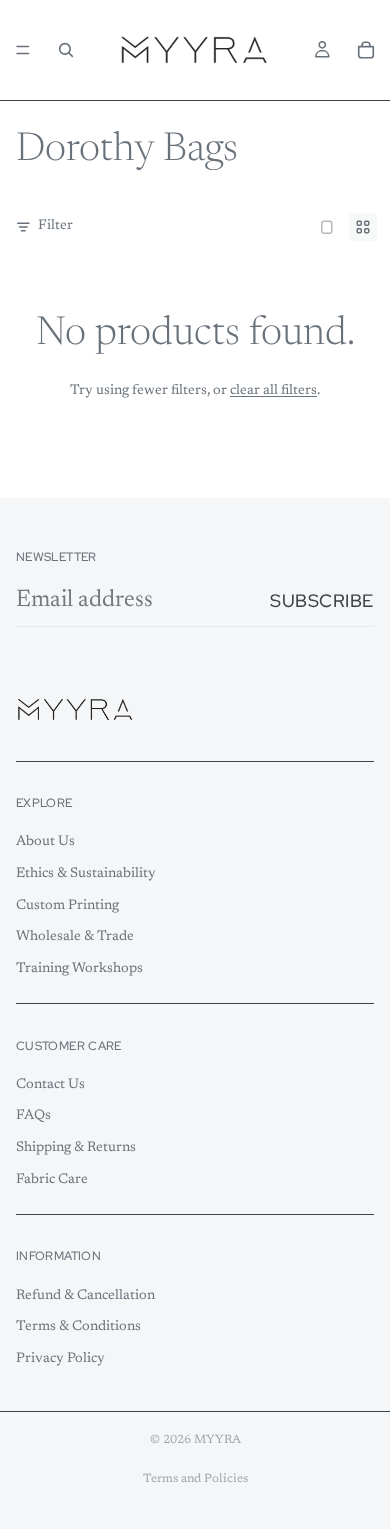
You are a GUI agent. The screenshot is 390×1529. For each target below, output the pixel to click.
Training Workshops (79, 968)
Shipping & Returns (76, 1148)
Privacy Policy (60, 1359)
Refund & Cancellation (85, 1295)
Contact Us (50, 1084)
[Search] (66, 50)
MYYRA (217, 1440)
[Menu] (23, 50)
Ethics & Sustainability (86, 874)
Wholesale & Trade (75, 937)
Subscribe (322, 600)
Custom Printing (67, 905)
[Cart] (366, 50)
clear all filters (273, 391)
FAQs (33, 1116)
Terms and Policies (195, 1479)
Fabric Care (52, 1179)
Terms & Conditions (78, 1327)
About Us (45, 842)
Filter (55, 226)
